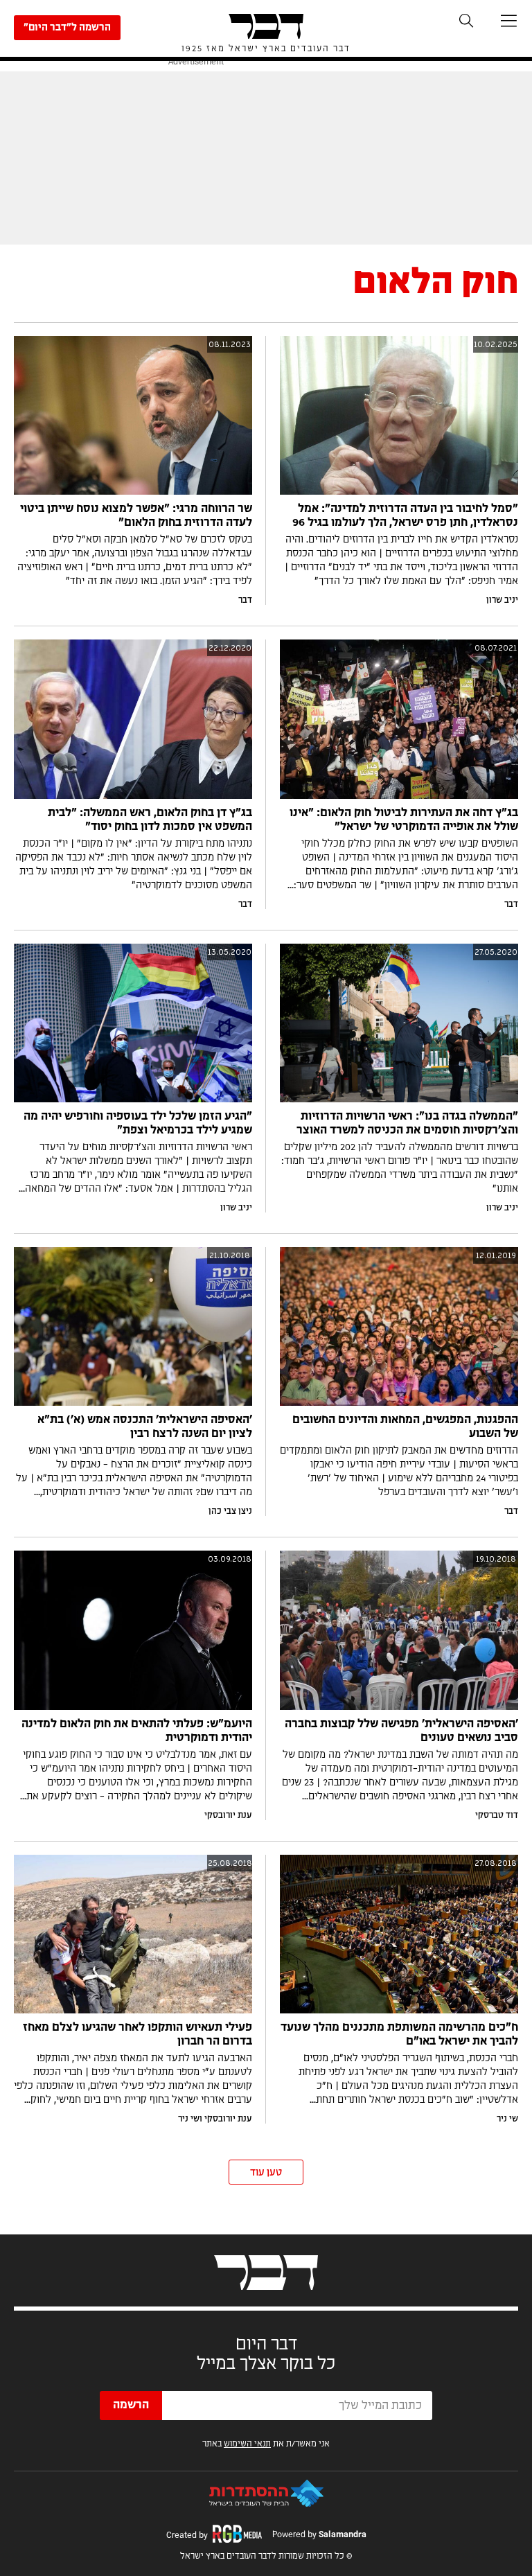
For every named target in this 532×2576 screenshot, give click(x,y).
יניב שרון (502, 600)
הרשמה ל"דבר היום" (67, 28)
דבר (245, 600)
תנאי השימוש (247, 2444)
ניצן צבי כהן (230, 1511)
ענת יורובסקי (228, 1815)
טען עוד (266, 2173)
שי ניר (507, 2119)
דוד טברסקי (497, 1815)
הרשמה (131, 2405)
